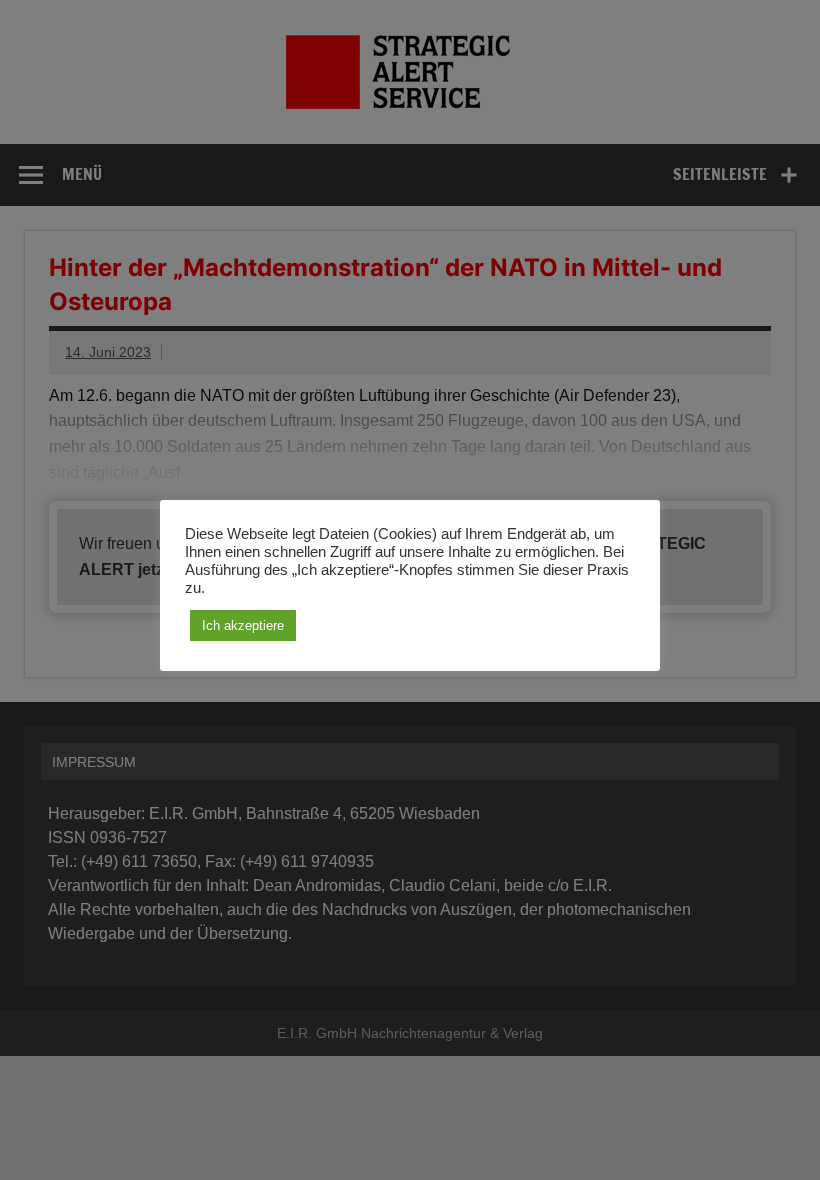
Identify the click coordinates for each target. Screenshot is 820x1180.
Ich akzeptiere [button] (243, 625)
